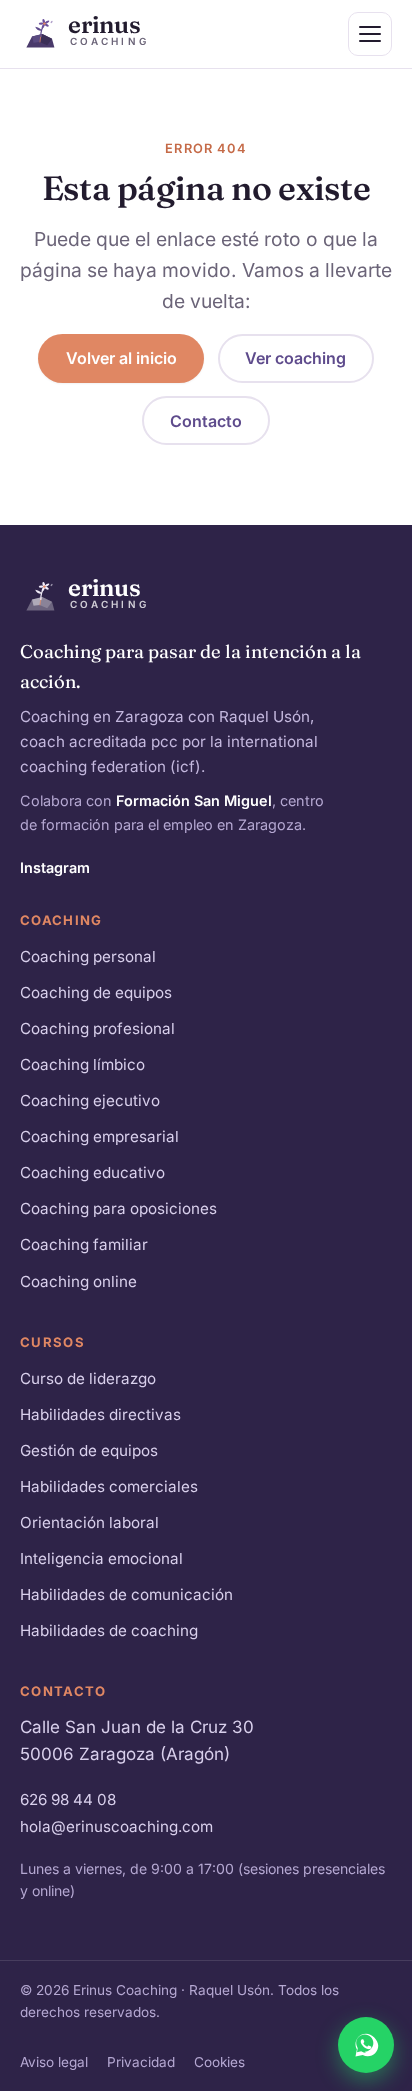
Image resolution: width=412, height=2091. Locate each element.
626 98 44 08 (68, 1799)
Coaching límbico (82, 1064)
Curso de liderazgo (88, 1378)
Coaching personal (88, 956)
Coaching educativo (92, 1172)
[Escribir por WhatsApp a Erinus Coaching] (366, 2045)
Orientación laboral (89, 1522)
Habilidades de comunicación (126, 1594)
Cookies (219, 2062)
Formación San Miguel (194, 800)
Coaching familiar (84, 1244)
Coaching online (78, 1281)
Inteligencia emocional (101, 1558)
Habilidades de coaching (109, 1630)
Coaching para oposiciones (118, 1208)
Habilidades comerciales (109, 1486)
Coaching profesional (97, 1028)
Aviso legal (54, 2062)
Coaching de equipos (96, 992)
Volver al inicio (121, 358)
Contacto (206, 421)
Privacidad (141, 2062)
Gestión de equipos (89, 1450)
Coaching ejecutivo (90, 1100)
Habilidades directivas (100, 1414)
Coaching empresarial (99, 1136)
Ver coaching (295, 358)
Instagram (55, 867)
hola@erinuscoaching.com (116, 1826)
